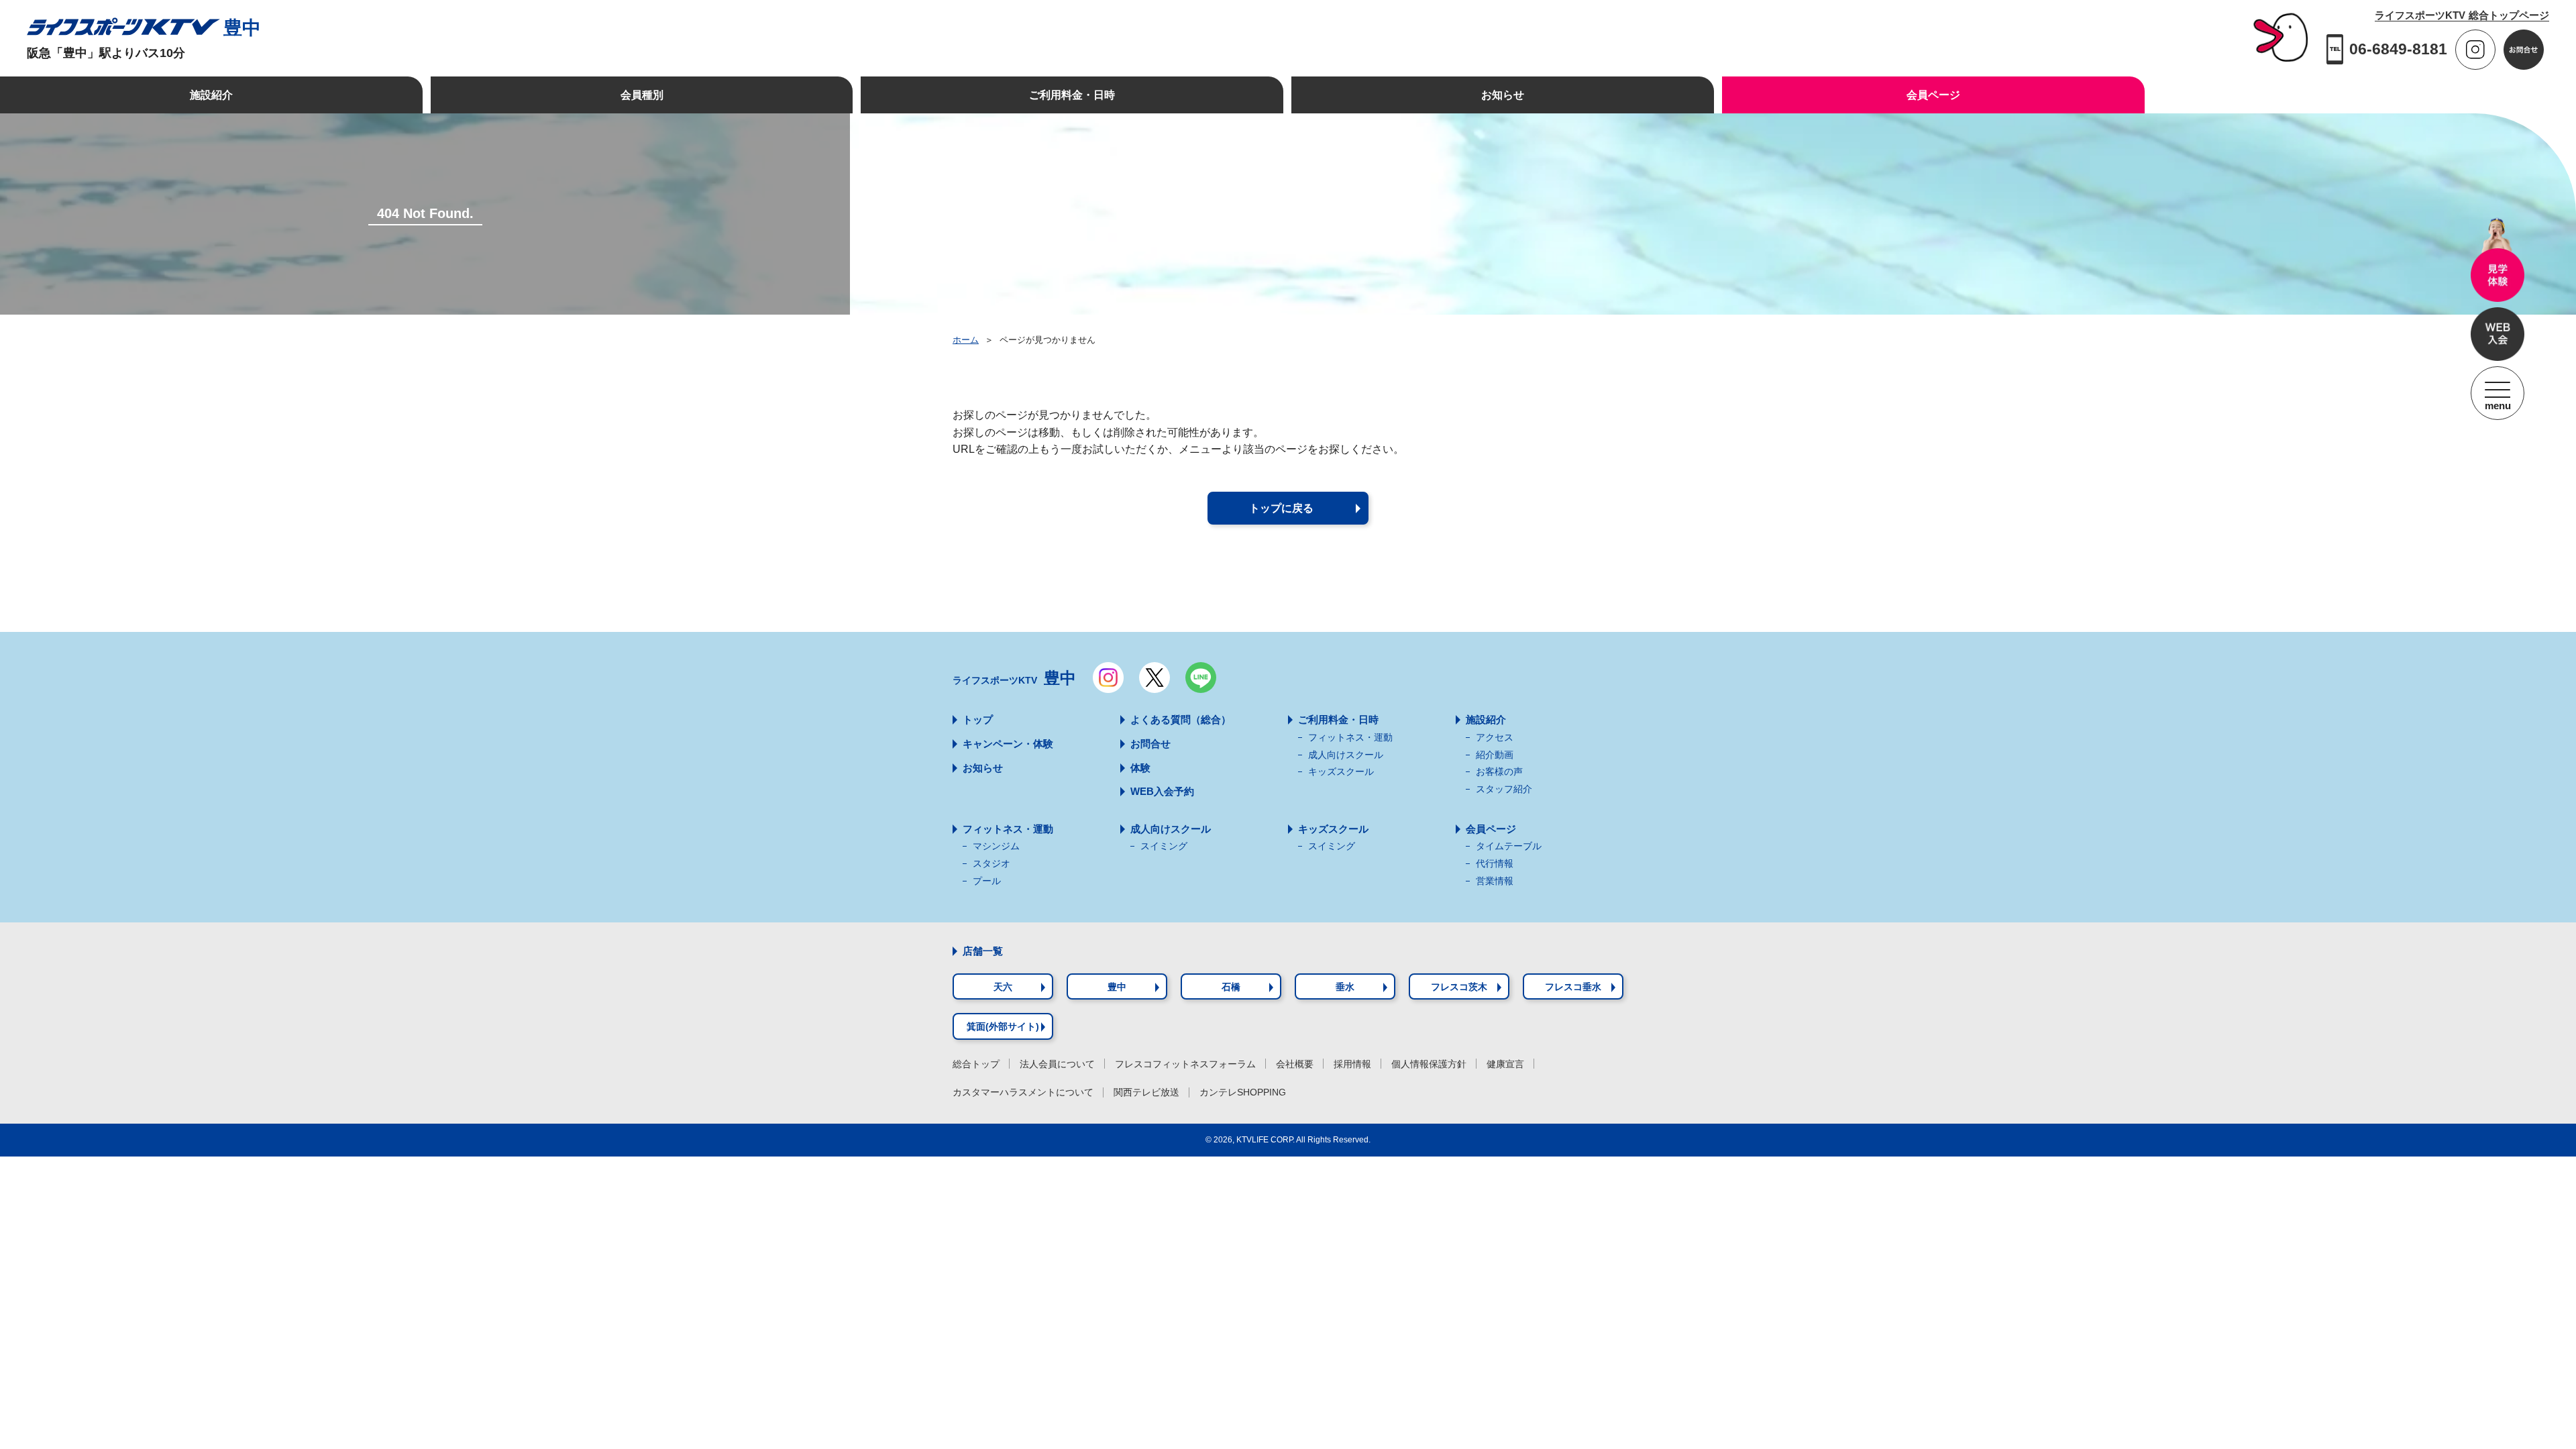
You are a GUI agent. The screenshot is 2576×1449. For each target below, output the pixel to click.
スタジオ (991, 863)
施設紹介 (1486, 719)
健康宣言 (1505, 1064)
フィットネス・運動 (1350, 737)
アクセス (1495, 737)
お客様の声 (1499, 771)
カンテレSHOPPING (1243, 1092)
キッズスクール (1341, 771)
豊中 (242, 28)
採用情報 (1352, 1064)
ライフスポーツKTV (1014, 678)
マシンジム (996, 846)
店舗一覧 (983, 951)
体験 (1140, 768)
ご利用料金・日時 (1338, 719)
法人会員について (1057, 1064)
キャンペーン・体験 (1008, 744)
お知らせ (983, 768)
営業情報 (1495, 881)
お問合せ (1150, 744)
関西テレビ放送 (1146, 1092)
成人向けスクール (1346, 755)
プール (987, 881)
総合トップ (976, 1064)
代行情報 (1495, 863)
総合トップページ (2462, 15)
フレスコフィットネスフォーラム (1185, 1064)
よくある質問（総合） (1181, 719)
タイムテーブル (1509, 846)
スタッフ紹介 (1504, 789)
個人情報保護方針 (1429, 1064)
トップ (978, 719)
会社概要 (1295, 1064)
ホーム (966, 340)
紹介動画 (1495, 755)
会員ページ (1491, 829)
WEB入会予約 (1162, 791)
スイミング (1164, 846)
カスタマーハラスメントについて (1023, 1092)
